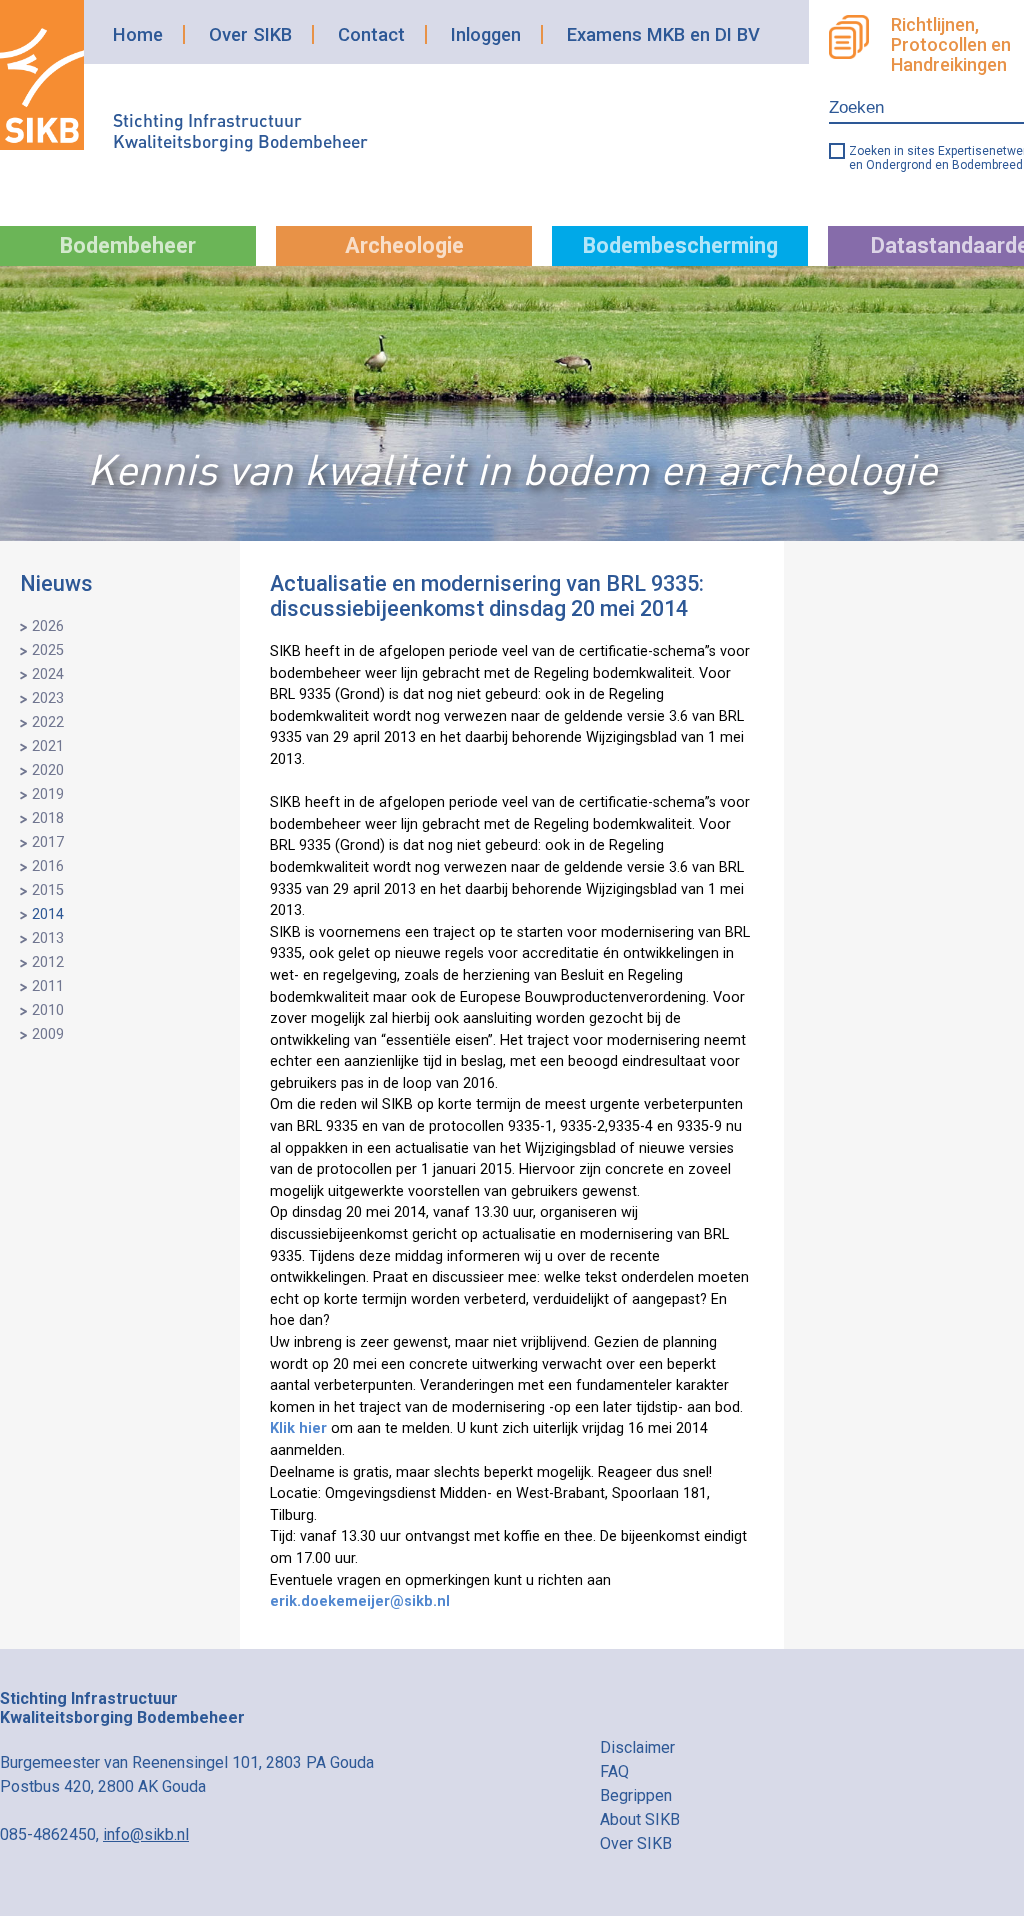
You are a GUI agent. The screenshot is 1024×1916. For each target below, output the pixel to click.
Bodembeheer (128, 245)
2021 (48, 746)
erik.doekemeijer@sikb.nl (360, 1601)
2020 (48, 770)
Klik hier (298, 1428)
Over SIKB (250, 34)
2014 (48, 914)
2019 (48, 794)
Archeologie (404, 245)
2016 (48, 866)
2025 (48, 650)
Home (138, 34)
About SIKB (640, 1819)
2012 (48, 962)
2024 (48, 674)
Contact (371, 34)
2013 (48, 938)
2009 (48, 1034)
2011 (48, 986)
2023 (48, 698)
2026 (48, 626)
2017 (48, 842)
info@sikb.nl (146, 1834)
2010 (48, 1010)
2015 (48, 890)
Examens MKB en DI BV (663, 34)
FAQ (614, 1771)
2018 (48, 818)
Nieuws (56, 583)
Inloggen (486, 34)
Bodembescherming (680, 245)
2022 (48, 722)
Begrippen (636, 1795)
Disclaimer (637, 1747)
